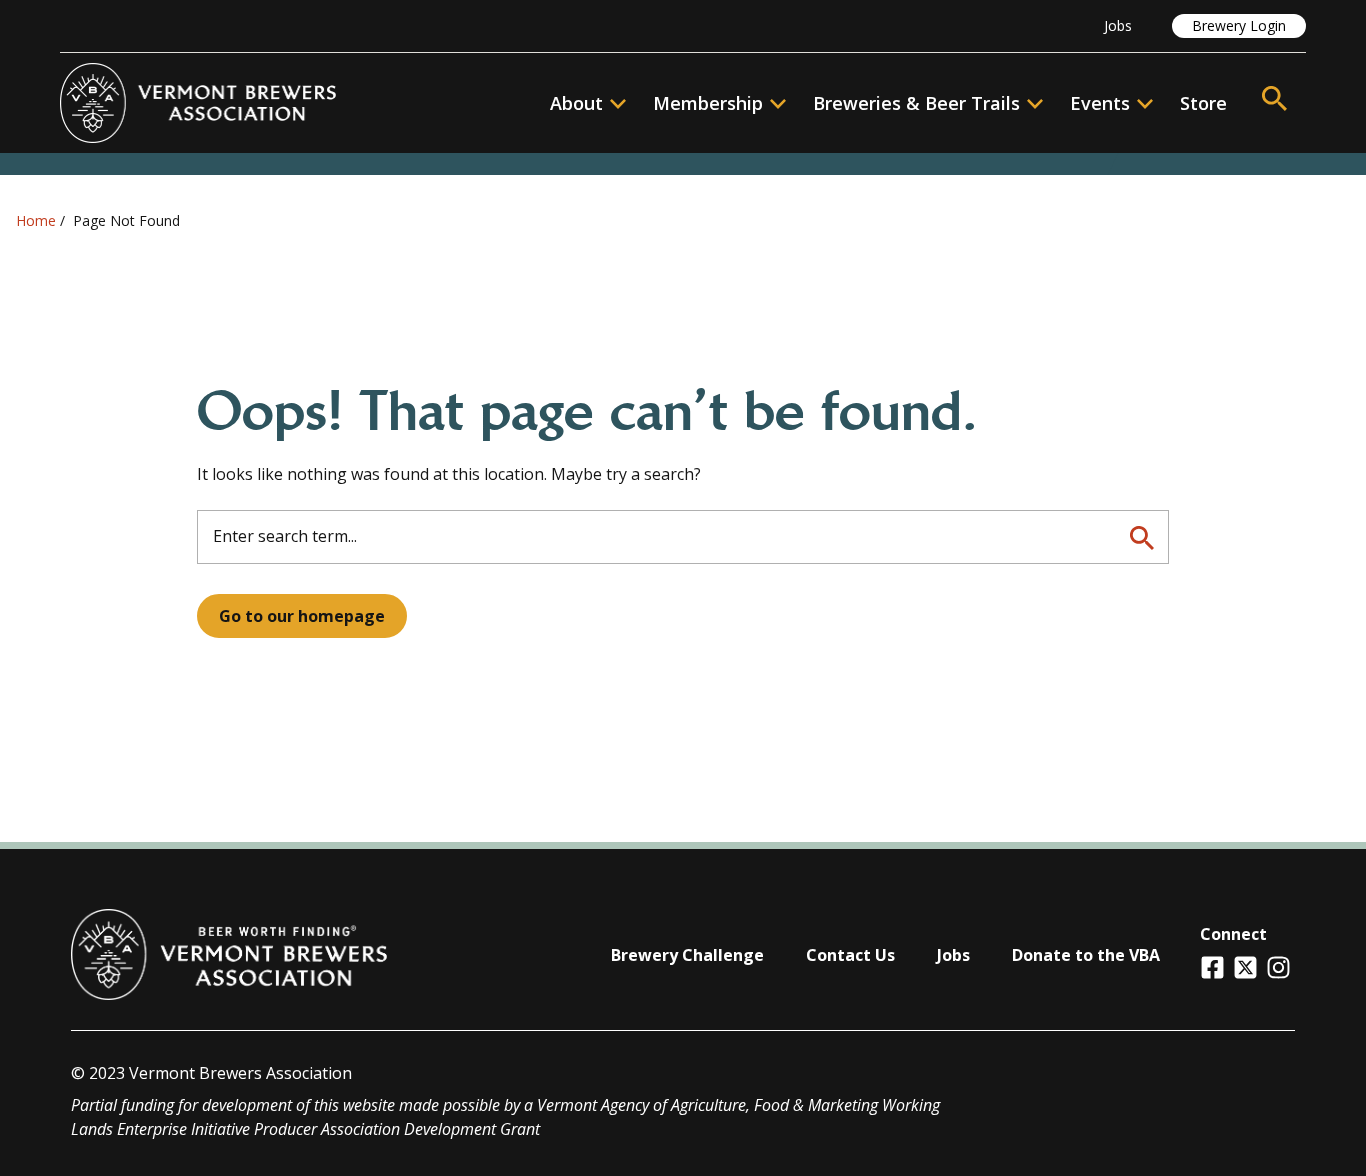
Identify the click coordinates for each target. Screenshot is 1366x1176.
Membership (708, 103)
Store (1203, 103)
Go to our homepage (302, 616)
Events (1100, 103)
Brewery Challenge (687, 955)
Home (36, 220)
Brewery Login (1239, 25)
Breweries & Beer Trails (916, 103)
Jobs (1118, 25)
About (576, 103)
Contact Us (850, 955)
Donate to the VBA (1086, 955)
